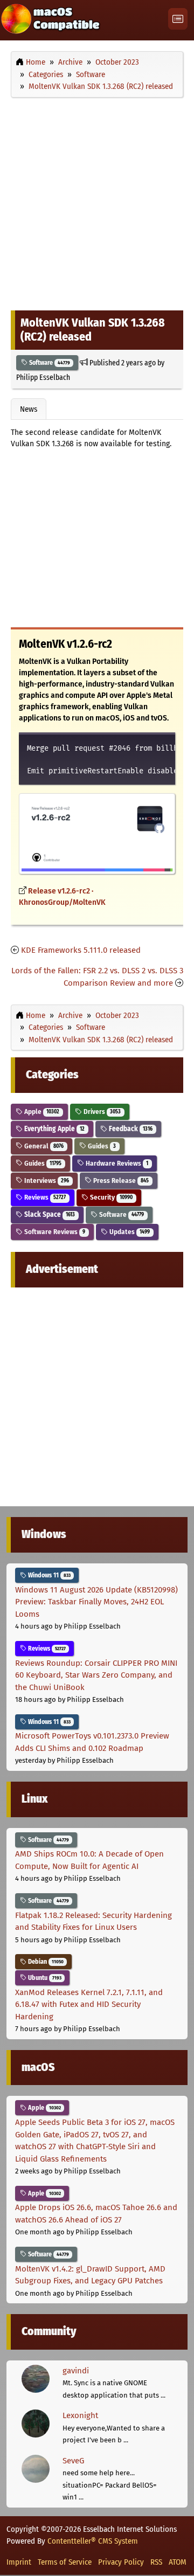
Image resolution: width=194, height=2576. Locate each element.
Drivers (101, 1112)
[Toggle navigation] (178, 19)
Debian (45, 1962)
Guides (101, 1146)
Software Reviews (54, 1232)
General (43, 1146)
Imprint (19, 2562)
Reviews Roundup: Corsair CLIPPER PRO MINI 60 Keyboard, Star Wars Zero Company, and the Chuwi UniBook (96, 1675)
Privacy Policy (121, 2562)
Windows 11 (48, 1575)
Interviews (46, 1180)
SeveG (73, 2461)
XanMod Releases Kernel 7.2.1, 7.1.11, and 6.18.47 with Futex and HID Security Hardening (89, 2004)
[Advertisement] (97, 201)
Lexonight (80, 2415)
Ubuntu (44, 1978)
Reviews (44, 1197)
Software (49, 363)
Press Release (120, 1180)
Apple (41, 1112)
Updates (129, 1232)
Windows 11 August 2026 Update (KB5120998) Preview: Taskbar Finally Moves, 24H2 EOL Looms (96, 1602)
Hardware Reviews (116, 1163)
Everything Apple (54, 1129)
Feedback (130, 1129)
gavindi (76, 2371)
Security (110, 1197)
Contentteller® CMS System (93, 2541)
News (29, 409)
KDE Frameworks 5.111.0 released (81, 950)
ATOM (178, 2562)
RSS (156, 2562)
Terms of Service (65, 2562)
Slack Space (49, 1214)
